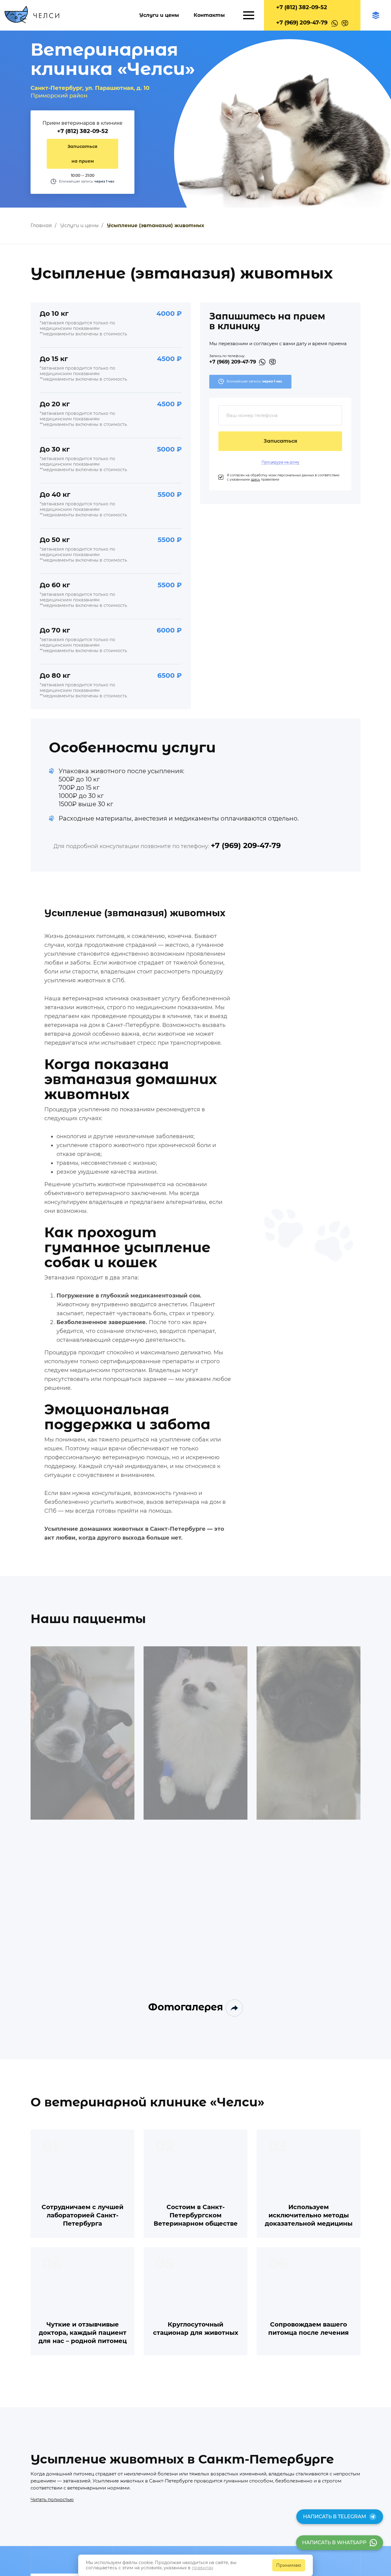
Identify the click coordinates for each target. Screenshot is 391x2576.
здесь (255, 480)
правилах (203, 2568)
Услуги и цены (159, 15)
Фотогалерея (187, 2007)
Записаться (280, 441)
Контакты (209, 15)
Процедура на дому (280, 462)
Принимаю (289, 2565)
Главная (41, 225)
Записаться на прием (82, 154)
